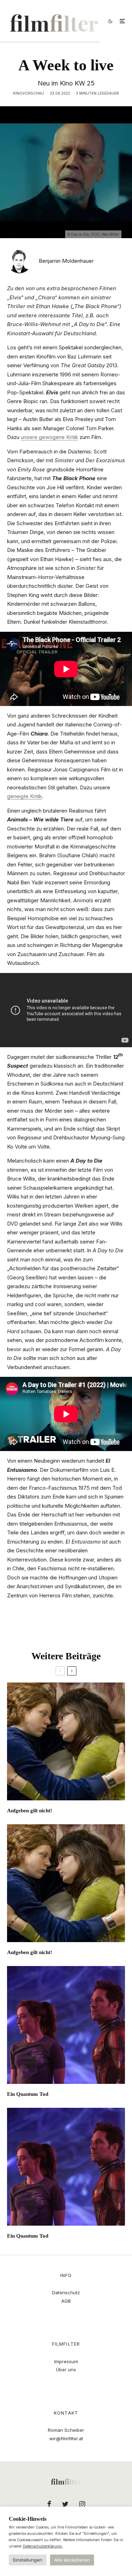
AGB (66, 2301)
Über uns (66, 2370)
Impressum (66, 2361)
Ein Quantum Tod (28, 2094)
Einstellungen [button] (28, 2560)
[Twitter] (65, 2504)
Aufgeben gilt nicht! (30, 1811)
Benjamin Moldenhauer (66, 261)
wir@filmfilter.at (66, 2438)
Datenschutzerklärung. (43, 2546)
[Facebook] (49, 2504)
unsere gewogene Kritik (49, 437)
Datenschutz (66, 2292)
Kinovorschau (29, 93)
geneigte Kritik (24, 796)
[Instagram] (82, 2504)
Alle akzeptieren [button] (72, 2560)
